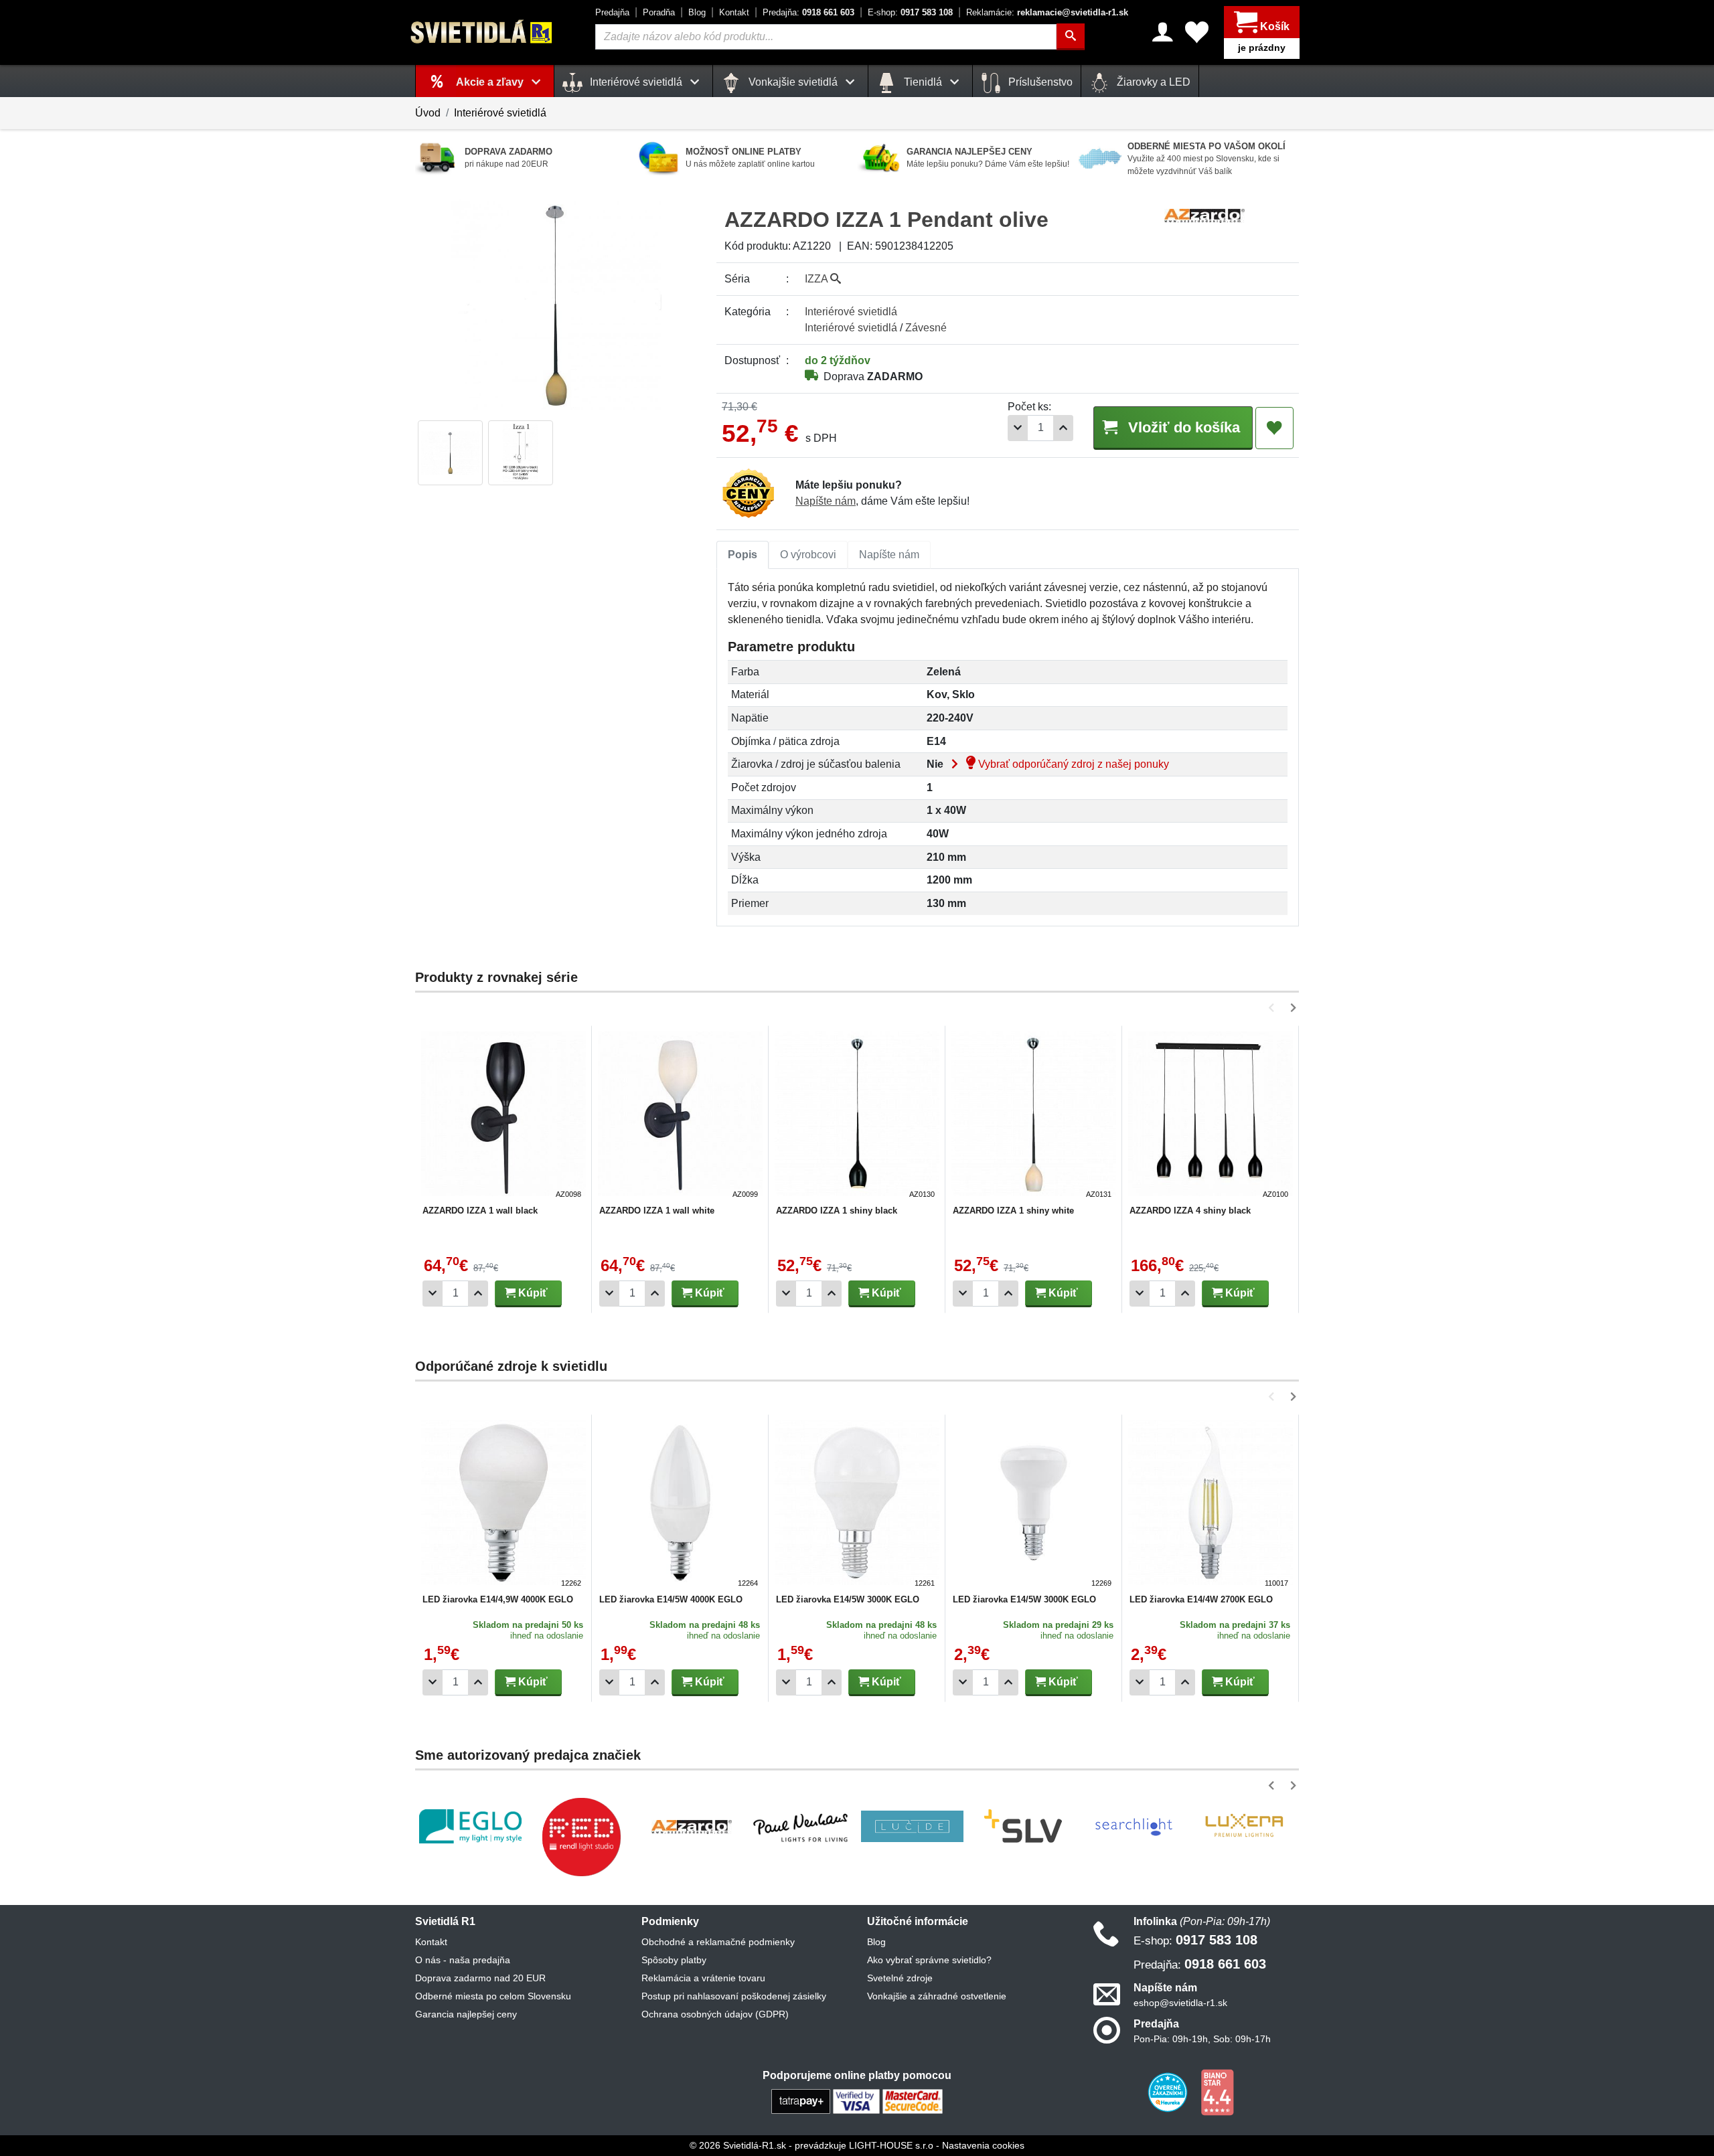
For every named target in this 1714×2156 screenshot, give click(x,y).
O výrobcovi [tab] (808, 555)
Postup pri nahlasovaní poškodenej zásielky (734, 1996)
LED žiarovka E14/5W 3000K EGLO (848, 1599)
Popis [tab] (743, 555)
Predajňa (612, 12)
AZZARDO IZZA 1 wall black (480, 1211)
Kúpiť (532, 1293)
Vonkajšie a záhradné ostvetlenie (937, 1996)
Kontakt (734, 12)
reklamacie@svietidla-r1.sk (1047, 12)
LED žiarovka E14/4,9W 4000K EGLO (498, 1599)
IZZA (817, 279)
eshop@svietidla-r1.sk (1180, 2003)
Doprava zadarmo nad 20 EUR (480, 1978)
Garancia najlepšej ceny (466, 2014)
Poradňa (659, 12)
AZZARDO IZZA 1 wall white (657, 1211)
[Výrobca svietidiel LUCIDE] (912, 1827)
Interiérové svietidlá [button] (636, 82)
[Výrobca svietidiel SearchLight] (1134, 1827)
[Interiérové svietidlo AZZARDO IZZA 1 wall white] (680, 1116)
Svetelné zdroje (900, 1978)
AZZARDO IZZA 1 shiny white (1013, 1211)
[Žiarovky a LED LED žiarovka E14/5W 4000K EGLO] (680, 1505)
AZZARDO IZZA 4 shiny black (1190, 1211)
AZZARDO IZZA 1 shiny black (837, 1211)
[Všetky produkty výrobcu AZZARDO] (1204, 215)
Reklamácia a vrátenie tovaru (703, 1978)
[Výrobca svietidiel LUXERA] (1244, 1826)
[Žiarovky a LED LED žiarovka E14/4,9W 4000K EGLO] (503, 1505)
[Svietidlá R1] (482, 32)
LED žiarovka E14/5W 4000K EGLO (671, 1599)
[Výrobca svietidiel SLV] (1023, 1827)
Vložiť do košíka (1182, 427)
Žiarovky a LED (1152, 82)
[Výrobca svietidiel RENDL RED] (581, 1837)
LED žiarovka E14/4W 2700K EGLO (1201, 1599)
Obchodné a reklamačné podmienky (718, 1942)
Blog (697, 12)
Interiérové (851, 312)
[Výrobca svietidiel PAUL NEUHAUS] (802, 1826)
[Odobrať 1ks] (1018, 428)
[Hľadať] (1071, 37)
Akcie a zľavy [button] (491, 82)
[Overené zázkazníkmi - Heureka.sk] (1169, 2092)
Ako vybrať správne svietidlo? (929, 1960)
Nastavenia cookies (983, 2145)
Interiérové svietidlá (500, 113)
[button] (1274, 1008)
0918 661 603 (808, 12)
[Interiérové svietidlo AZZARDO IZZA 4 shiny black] (1211, 1116)
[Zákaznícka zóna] (1163, 32)
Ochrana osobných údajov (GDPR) (715, 2014)
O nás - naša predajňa (463, 1960)
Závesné (926, 328)
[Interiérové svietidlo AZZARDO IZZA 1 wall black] (503, 1116)
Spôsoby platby (674, 1960)
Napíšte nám (826, 501)
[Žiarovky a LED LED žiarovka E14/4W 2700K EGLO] (1211, 1505)
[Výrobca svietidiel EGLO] (470, 1826)
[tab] (743, 555)
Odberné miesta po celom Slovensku (493, 1996)
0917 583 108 (910, 12)
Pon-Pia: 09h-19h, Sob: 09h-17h (1202, 2039)
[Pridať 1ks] (1063, 428)
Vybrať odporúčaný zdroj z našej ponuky (1072, 764)
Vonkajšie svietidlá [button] (793, 82)
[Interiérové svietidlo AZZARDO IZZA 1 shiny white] (1034, 1116)
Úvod (428, 113)
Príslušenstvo (1039, 82)
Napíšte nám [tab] (889, 555)
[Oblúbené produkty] (1197, 32)
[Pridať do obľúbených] (1274, 428)
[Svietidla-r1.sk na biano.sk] (1217, 2092)
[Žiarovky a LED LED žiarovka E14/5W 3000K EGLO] (857, 1505)
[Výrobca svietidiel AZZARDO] (692, 1827)
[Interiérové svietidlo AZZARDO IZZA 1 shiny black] (857, 1116)
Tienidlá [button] (923, 82)
